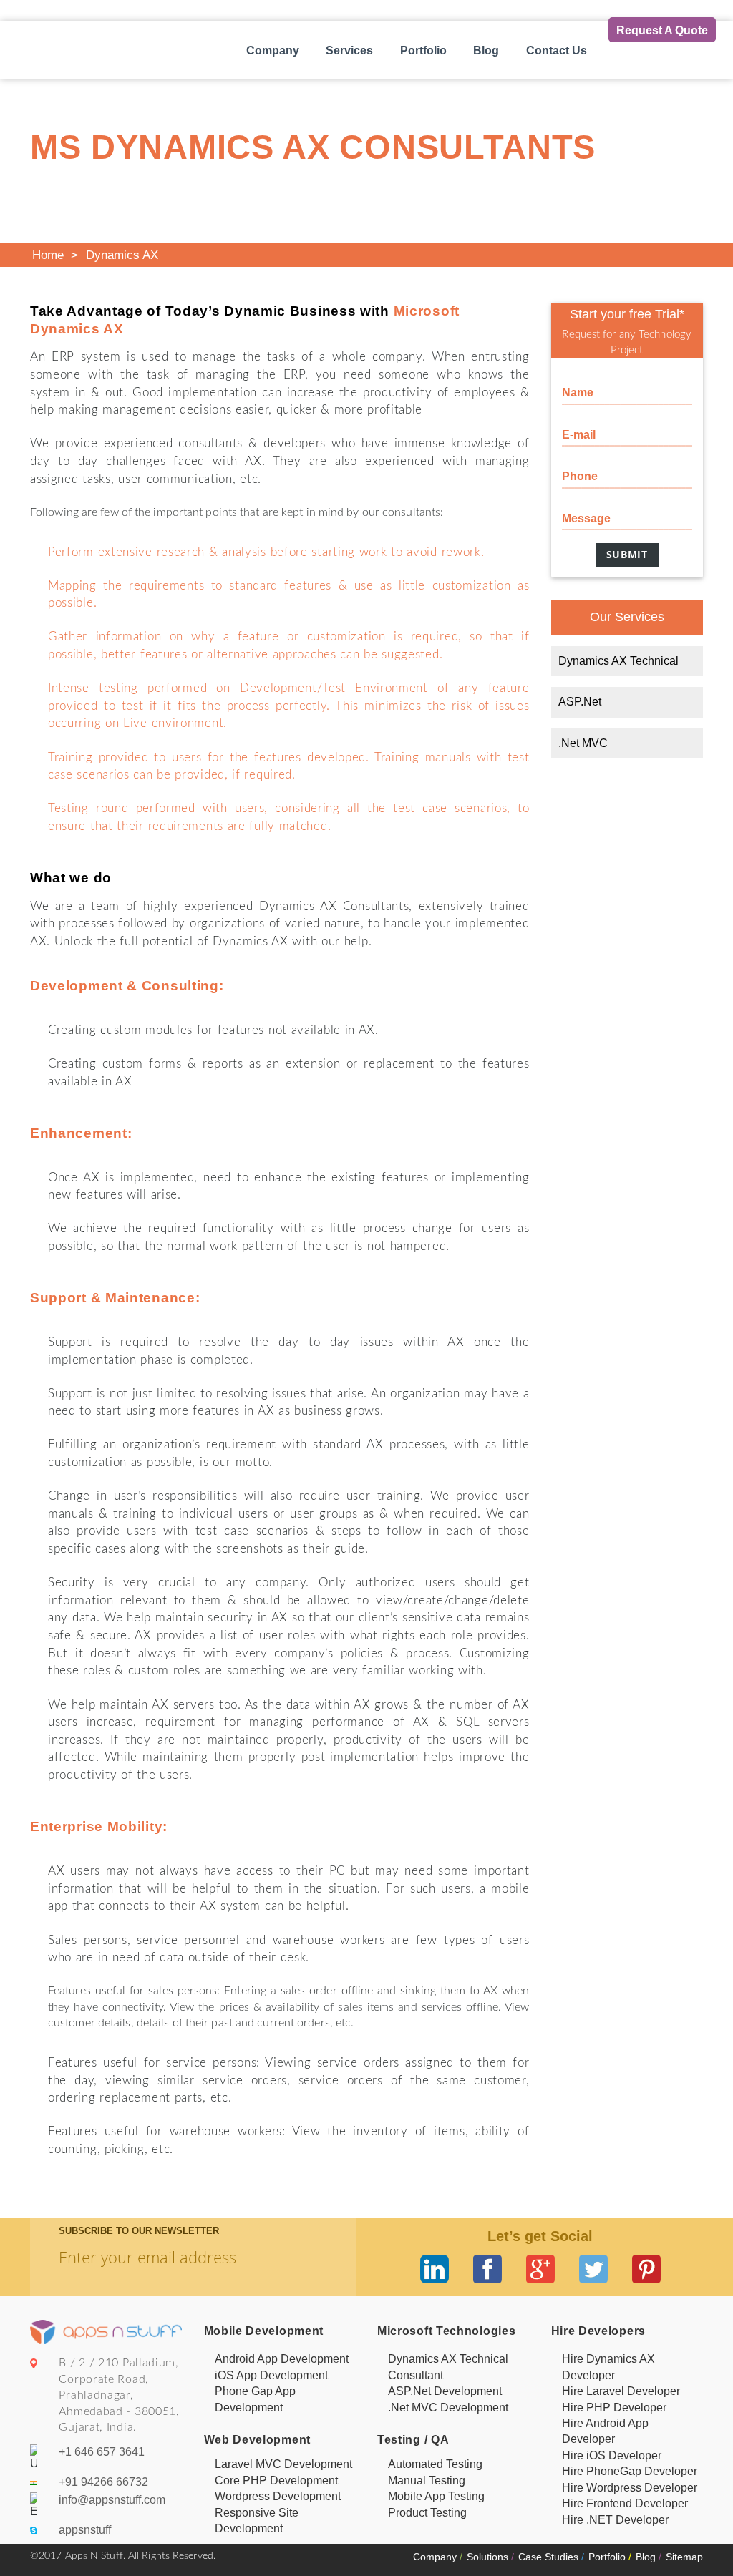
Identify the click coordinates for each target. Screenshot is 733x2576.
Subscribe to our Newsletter (139, 2231)
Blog (486, 50)
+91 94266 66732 (103, 2482)
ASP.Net (580, 702)
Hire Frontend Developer (625, 2503)
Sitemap (684, 2557)
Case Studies (551, 2557)
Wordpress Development (278, 2496)
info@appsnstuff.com (112, 2500)
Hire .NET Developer (615, 2520)
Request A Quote (662, 30)
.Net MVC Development (448, 2407)
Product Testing (427, 2513)
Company (273, 50)
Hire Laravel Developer (621, 2391)
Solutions (490, 2557)
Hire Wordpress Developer (630, 2488)
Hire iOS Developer (612, 2455)
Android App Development (282, 2359)
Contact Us (557, 50)
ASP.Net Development (445, 2391)
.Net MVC (583, 743)
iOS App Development (271, 2375)
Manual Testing (427, 2480)
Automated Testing (435, 2464)
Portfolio (423, 50)
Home (48, 255)
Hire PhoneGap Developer (630, 2471)
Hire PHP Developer (614, 2407)
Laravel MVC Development (283, 2464)
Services (349, 50)
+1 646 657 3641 (102, 2452)
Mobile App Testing (436, 2496)
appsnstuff (85, 2530)
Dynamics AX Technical (618, 661)
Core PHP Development (276, 2480)
